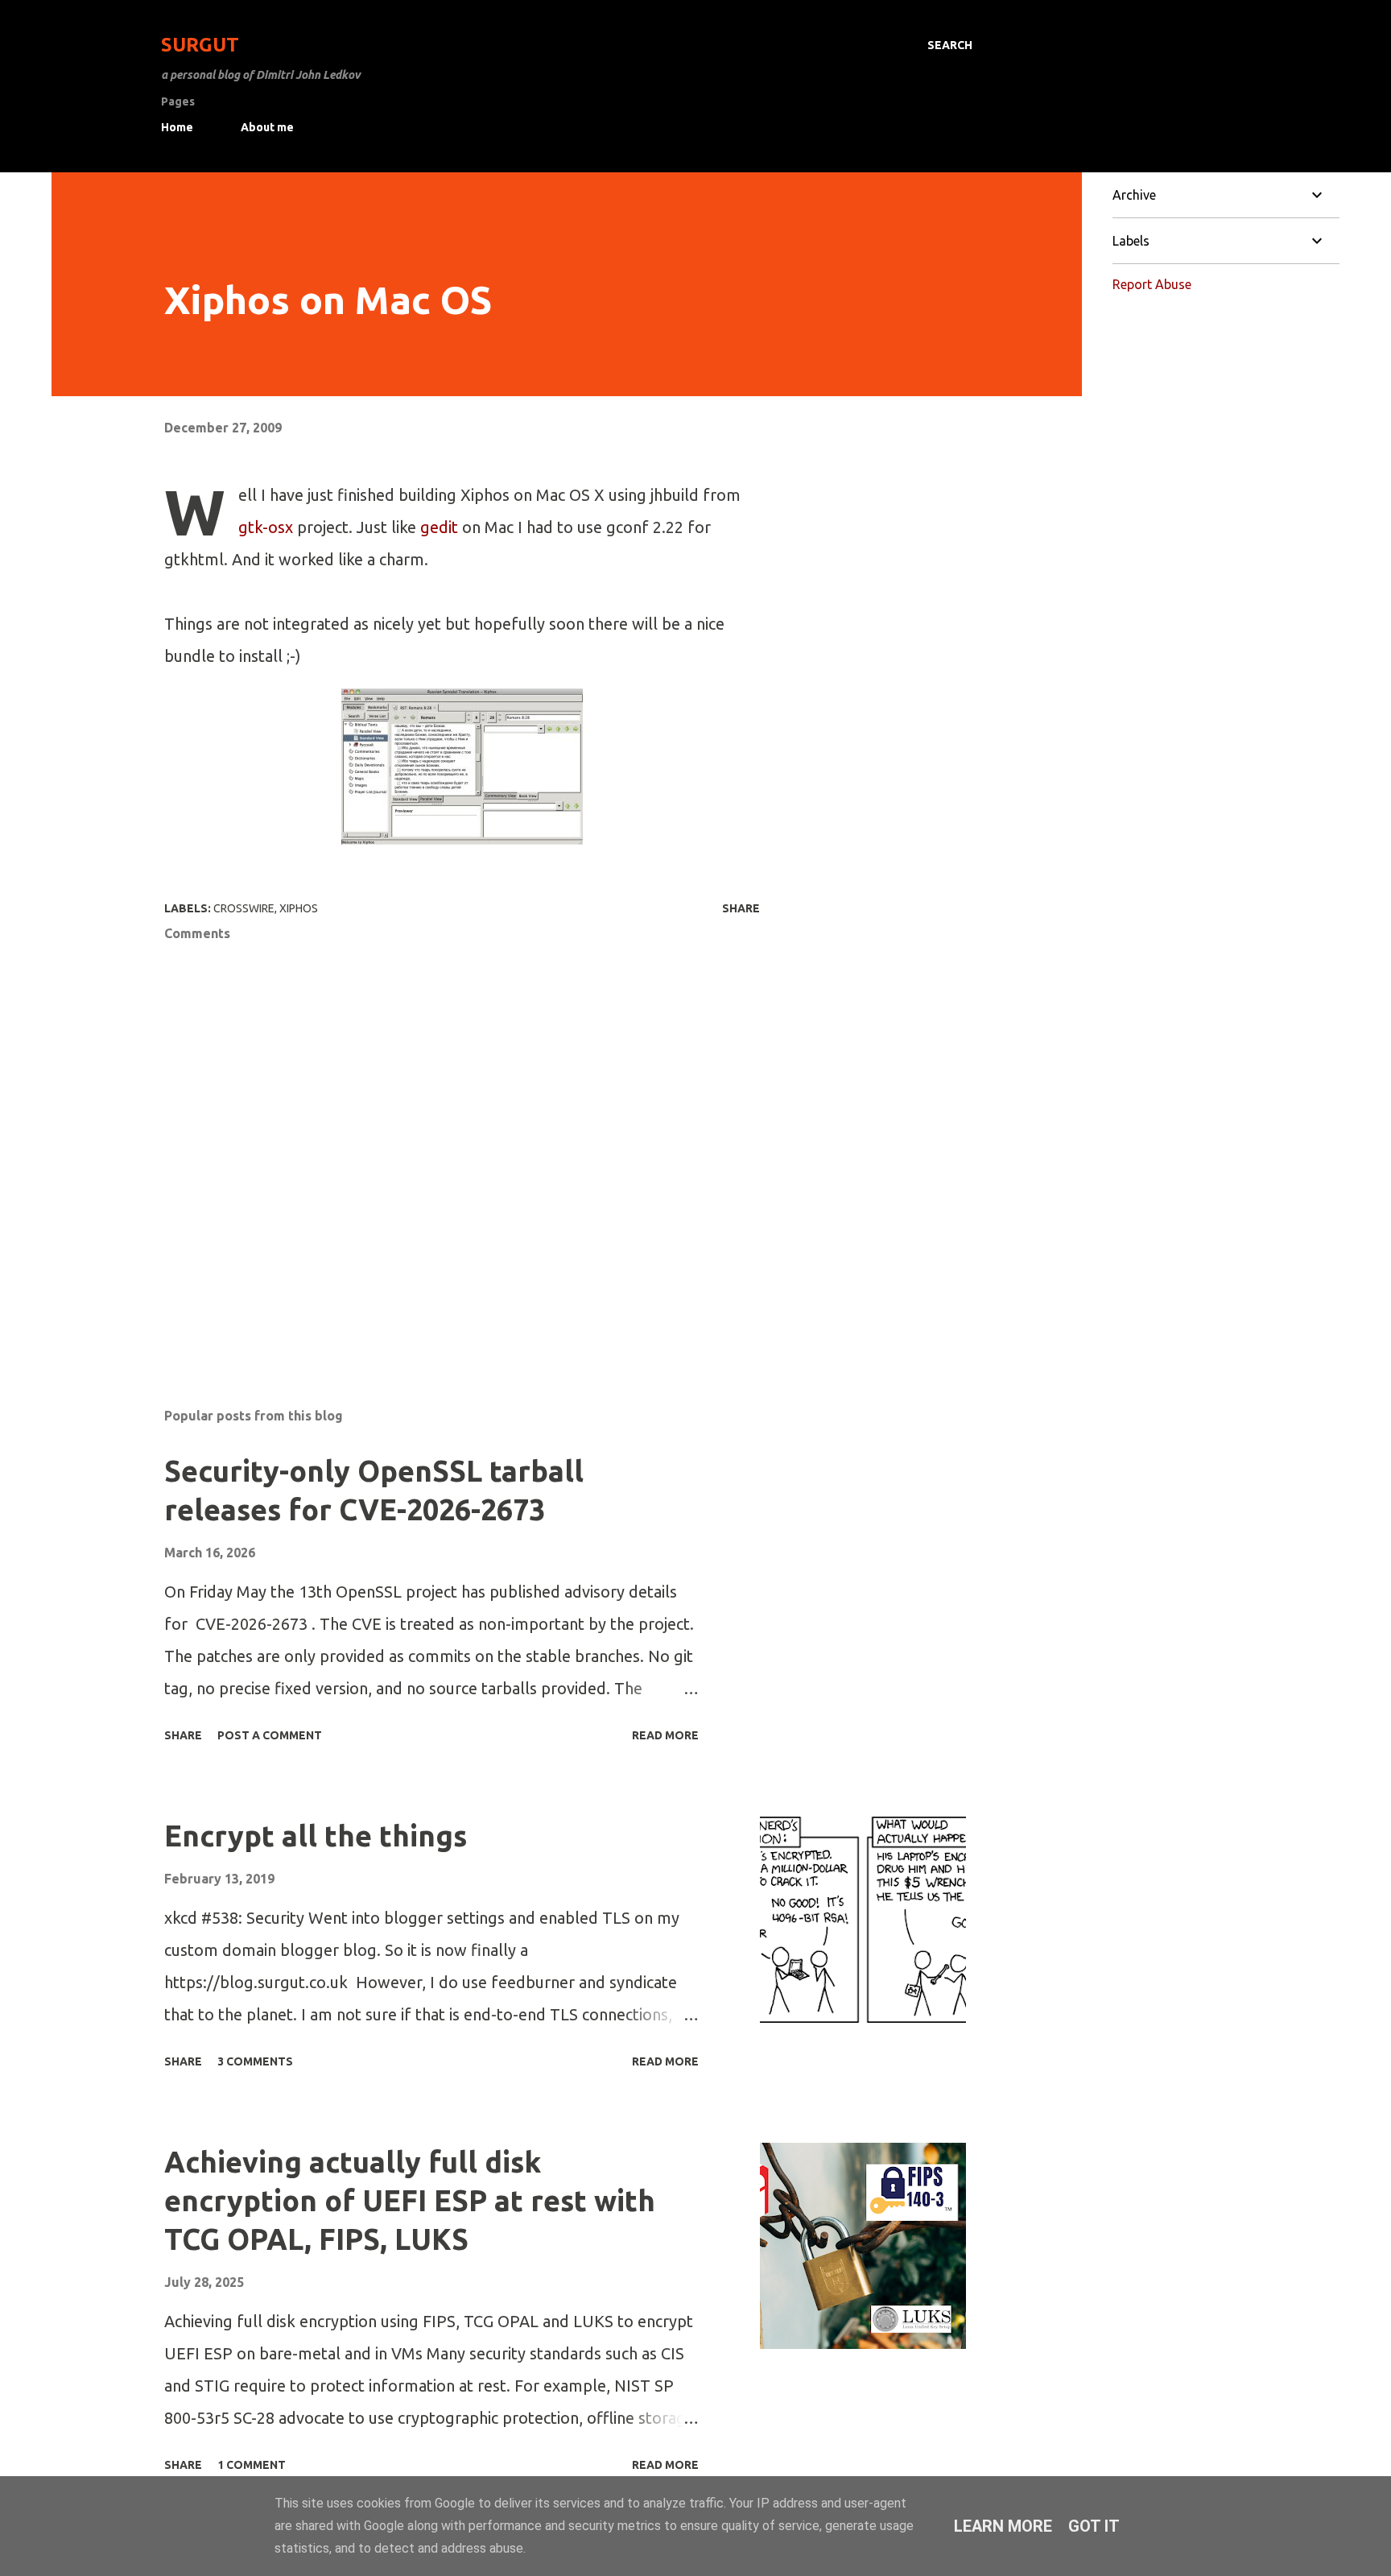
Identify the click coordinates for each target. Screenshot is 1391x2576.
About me (267, 127)
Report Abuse (1152, 284)
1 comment (252, 2465)
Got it (1094, 2526)
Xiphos (299, 908)
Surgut (200, 45)
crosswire (244, 908)
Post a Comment (270, 1735)
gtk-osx (266, 527)
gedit (439, 527)
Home (177, 127)
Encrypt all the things (316, 1836)
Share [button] (741, 908)
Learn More (1003, 2526)
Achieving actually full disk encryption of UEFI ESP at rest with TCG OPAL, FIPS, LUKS (410, 2200)
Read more (665, 1735)
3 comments (255, 2061)
